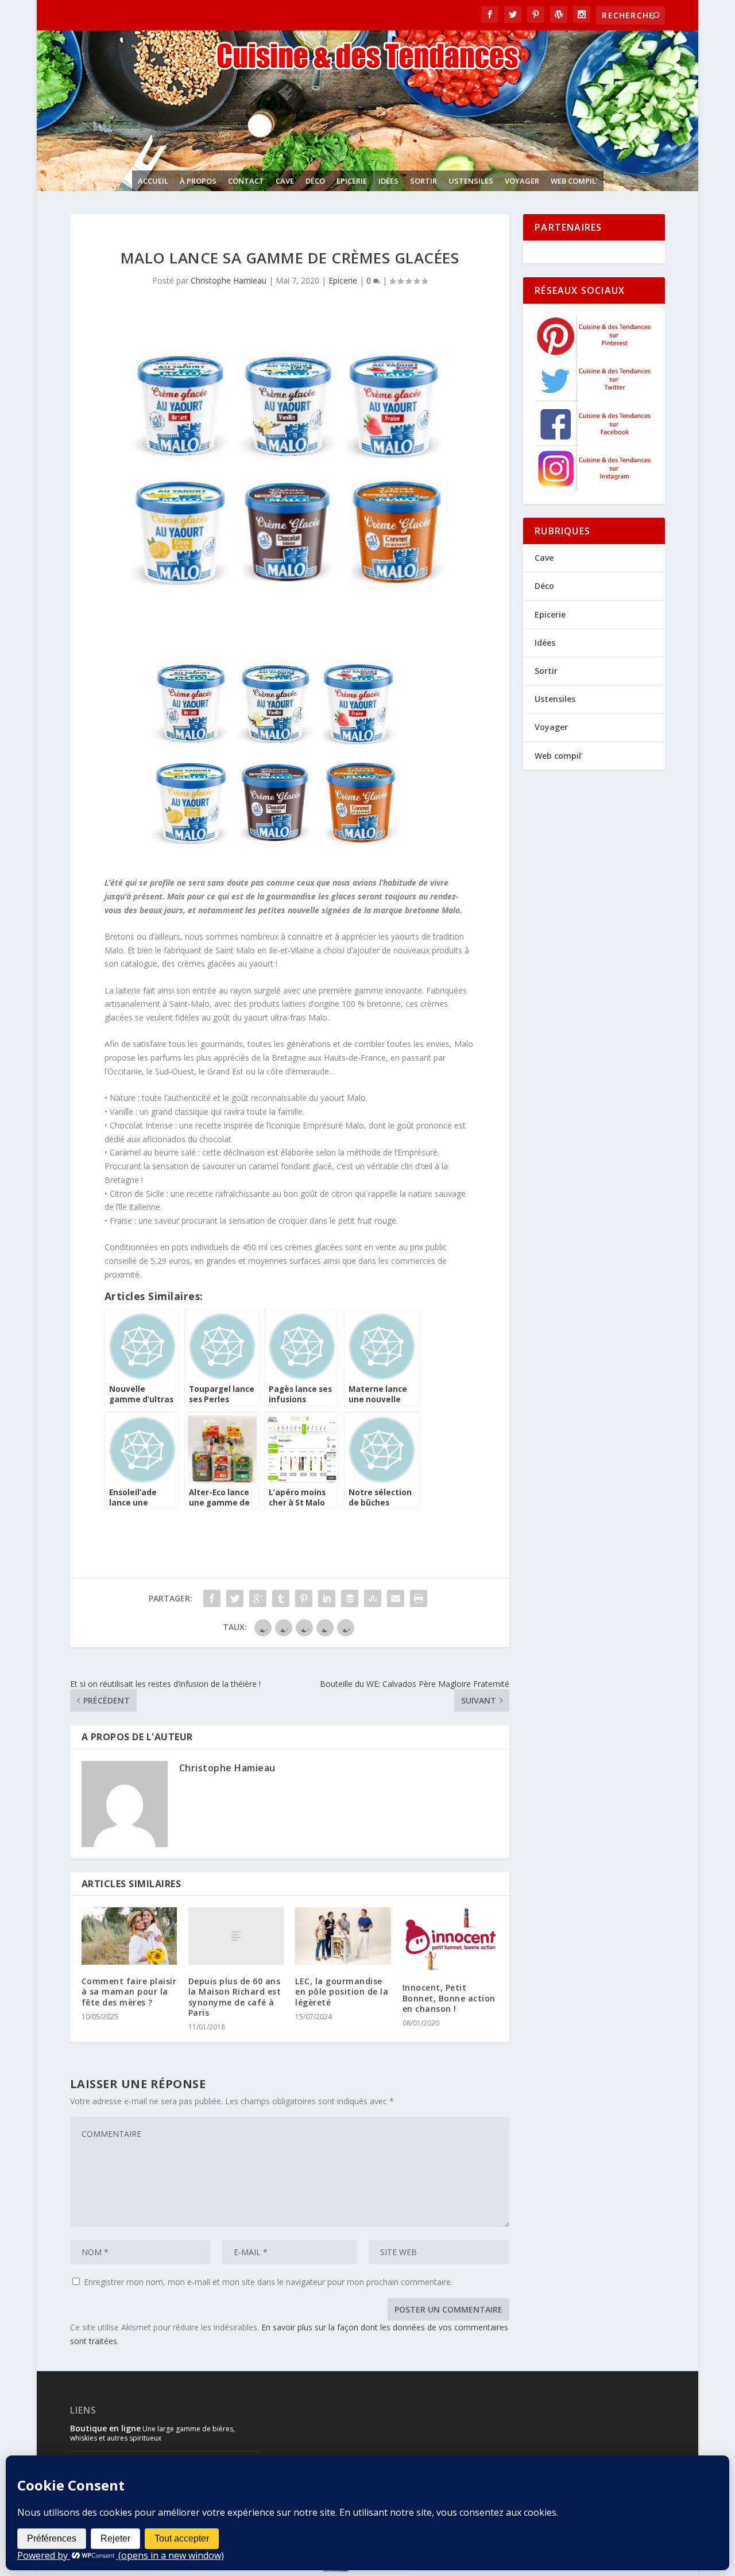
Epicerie (352, 181)
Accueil (153, 181)
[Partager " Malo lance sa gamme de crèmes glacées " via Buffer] (350, 1599)
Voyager (522, 181)
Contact (246, 181)
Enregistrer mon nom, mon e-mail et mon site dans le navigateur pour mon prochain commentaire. (268, 2282)
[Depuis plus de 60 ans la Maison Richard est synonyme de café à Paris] (236, 1936)
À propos (198, 181)
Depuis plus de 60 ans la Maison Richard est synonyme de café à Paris (235, 1997)
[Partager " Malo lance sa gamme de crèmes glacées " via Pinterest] (304, 1599)
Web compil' (574, 181)
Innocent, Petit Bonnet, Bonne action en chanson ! (449, 1998)
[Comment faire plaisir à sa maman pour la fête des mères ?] (129, 1936)
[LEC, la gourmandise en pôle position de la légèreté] (343, 1936)
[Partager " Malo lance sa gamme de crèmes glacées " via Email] (396, 1599)
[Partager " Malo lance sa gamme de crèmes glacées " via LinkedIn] (327, 1599)
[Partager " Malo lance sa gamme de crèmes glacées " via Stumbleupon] (373, 1599)
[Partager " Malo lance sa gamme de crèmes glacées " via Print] (419, 1599)
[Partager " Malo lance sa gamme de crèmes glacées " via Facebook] (212, 1599)
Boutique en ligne (105, 2428)
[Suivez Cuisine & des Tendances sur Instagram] (594, 487)
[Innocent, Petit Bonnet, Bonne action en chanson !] (450, 1939)
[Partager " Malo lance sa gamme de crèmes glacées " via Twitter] (235, 1599)
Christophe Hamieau (229, 280)
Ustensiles (471, 181)
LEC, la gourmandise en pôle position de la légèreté (342, 1991)
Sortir (423, 181)
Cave (285, 181)
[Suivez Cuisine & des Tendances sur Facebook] (594, 443)
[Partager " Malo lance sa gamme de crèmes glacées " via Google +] (258, 1599)
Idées (388, 181)
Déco (315, 181)
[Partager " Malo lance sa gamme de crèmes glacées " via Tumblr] (281, 1599)
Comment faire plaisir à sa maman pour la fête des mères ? (129, 1991)
